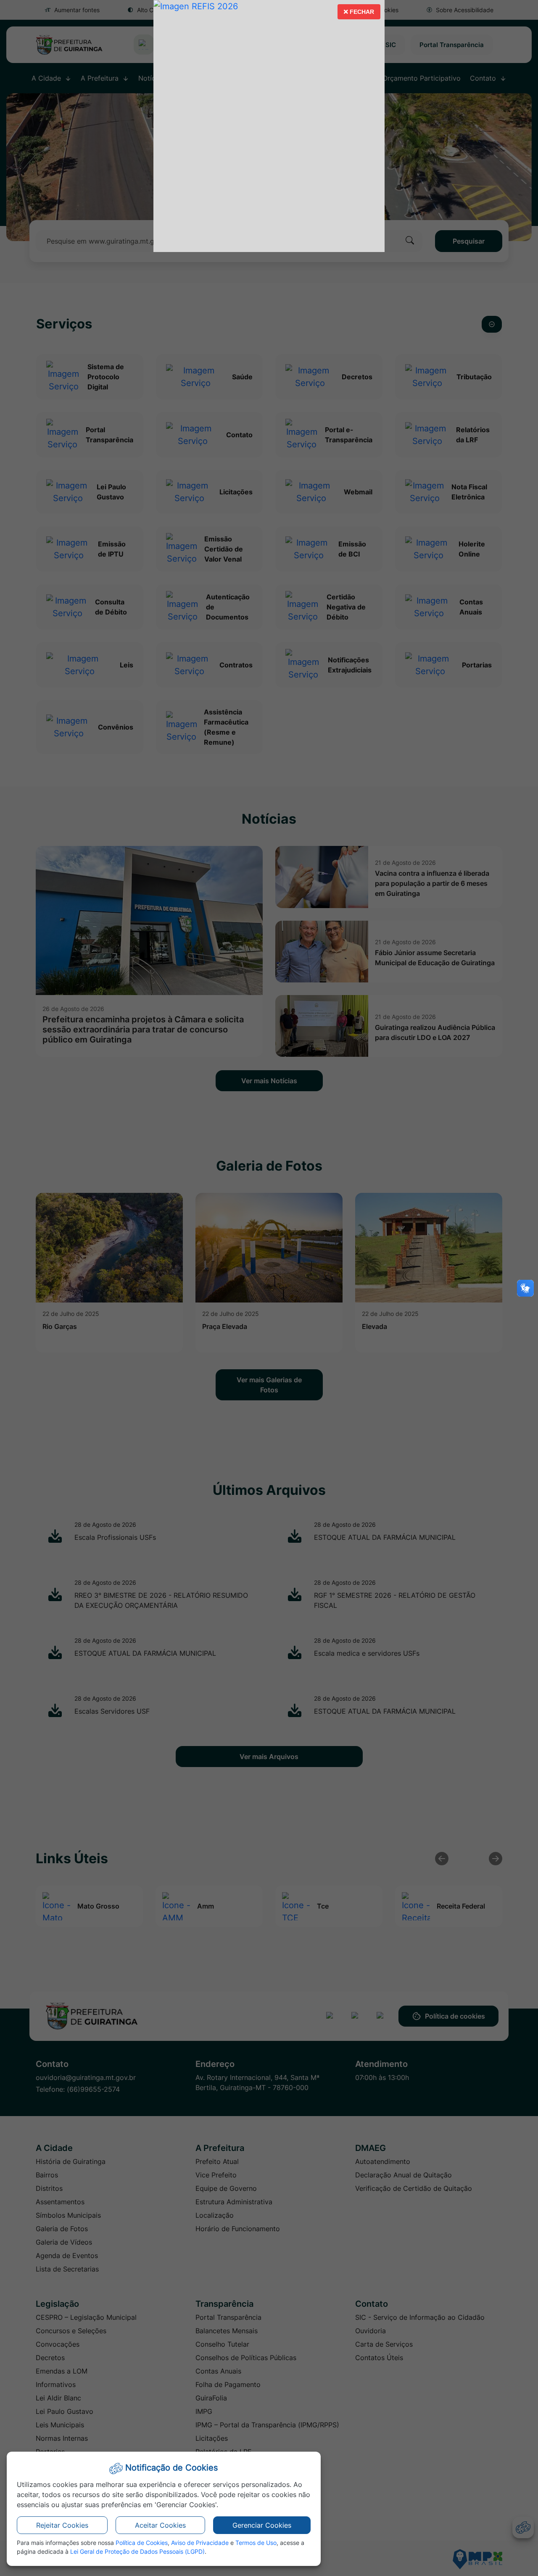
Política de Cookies (142, 2543)
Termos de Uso (256, 2543)
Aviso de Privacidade (200, 2543)
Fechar (359, 14)
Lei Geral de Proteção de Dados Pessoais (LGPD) (137, 2551)
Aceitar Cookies (160, 2525)
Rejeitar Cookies (62, 2525)
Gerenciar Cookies (262, 2525)
